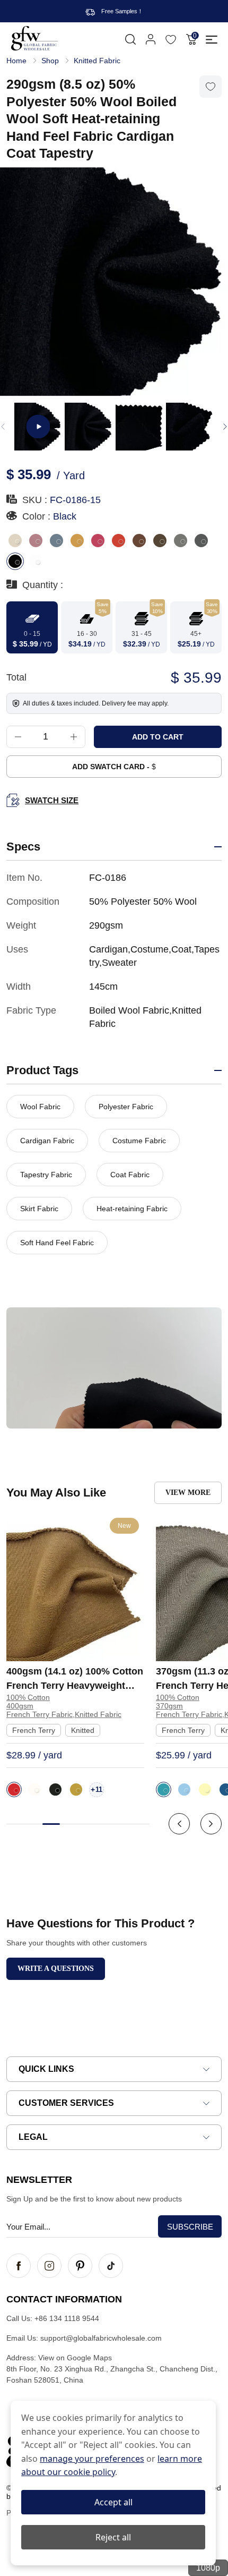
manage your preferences (92, 2459)
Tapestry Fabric (46, 1175)
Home (16, 61)
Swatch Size (52, 800)
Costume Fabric (139, 1141)
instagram (49, 2266)
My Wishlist (171, 39)
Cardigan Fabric (47, 1141)
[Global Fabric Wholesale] (34, 38)
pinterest (80, 2266)
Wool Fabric (40, 1107)
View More (188, 1493)
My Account (151, 39)
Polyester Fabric (126, 1107)
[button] (225, 427)
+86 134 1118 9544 (67, 2318)
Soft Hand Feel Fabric (57, 1243)
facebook (19, 2266)
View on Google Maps (75, 2358)
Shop (50, 61)
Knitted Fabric (97, 61)
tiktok (111, 2266)
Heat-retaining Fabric (132, 1209)
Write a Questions (56, 1969)
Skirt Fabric (39, 1209)
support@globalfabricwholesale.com (101, 2338)
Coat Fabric (130, 1175)
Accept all (113, 2502)
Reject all (113, 2537)
